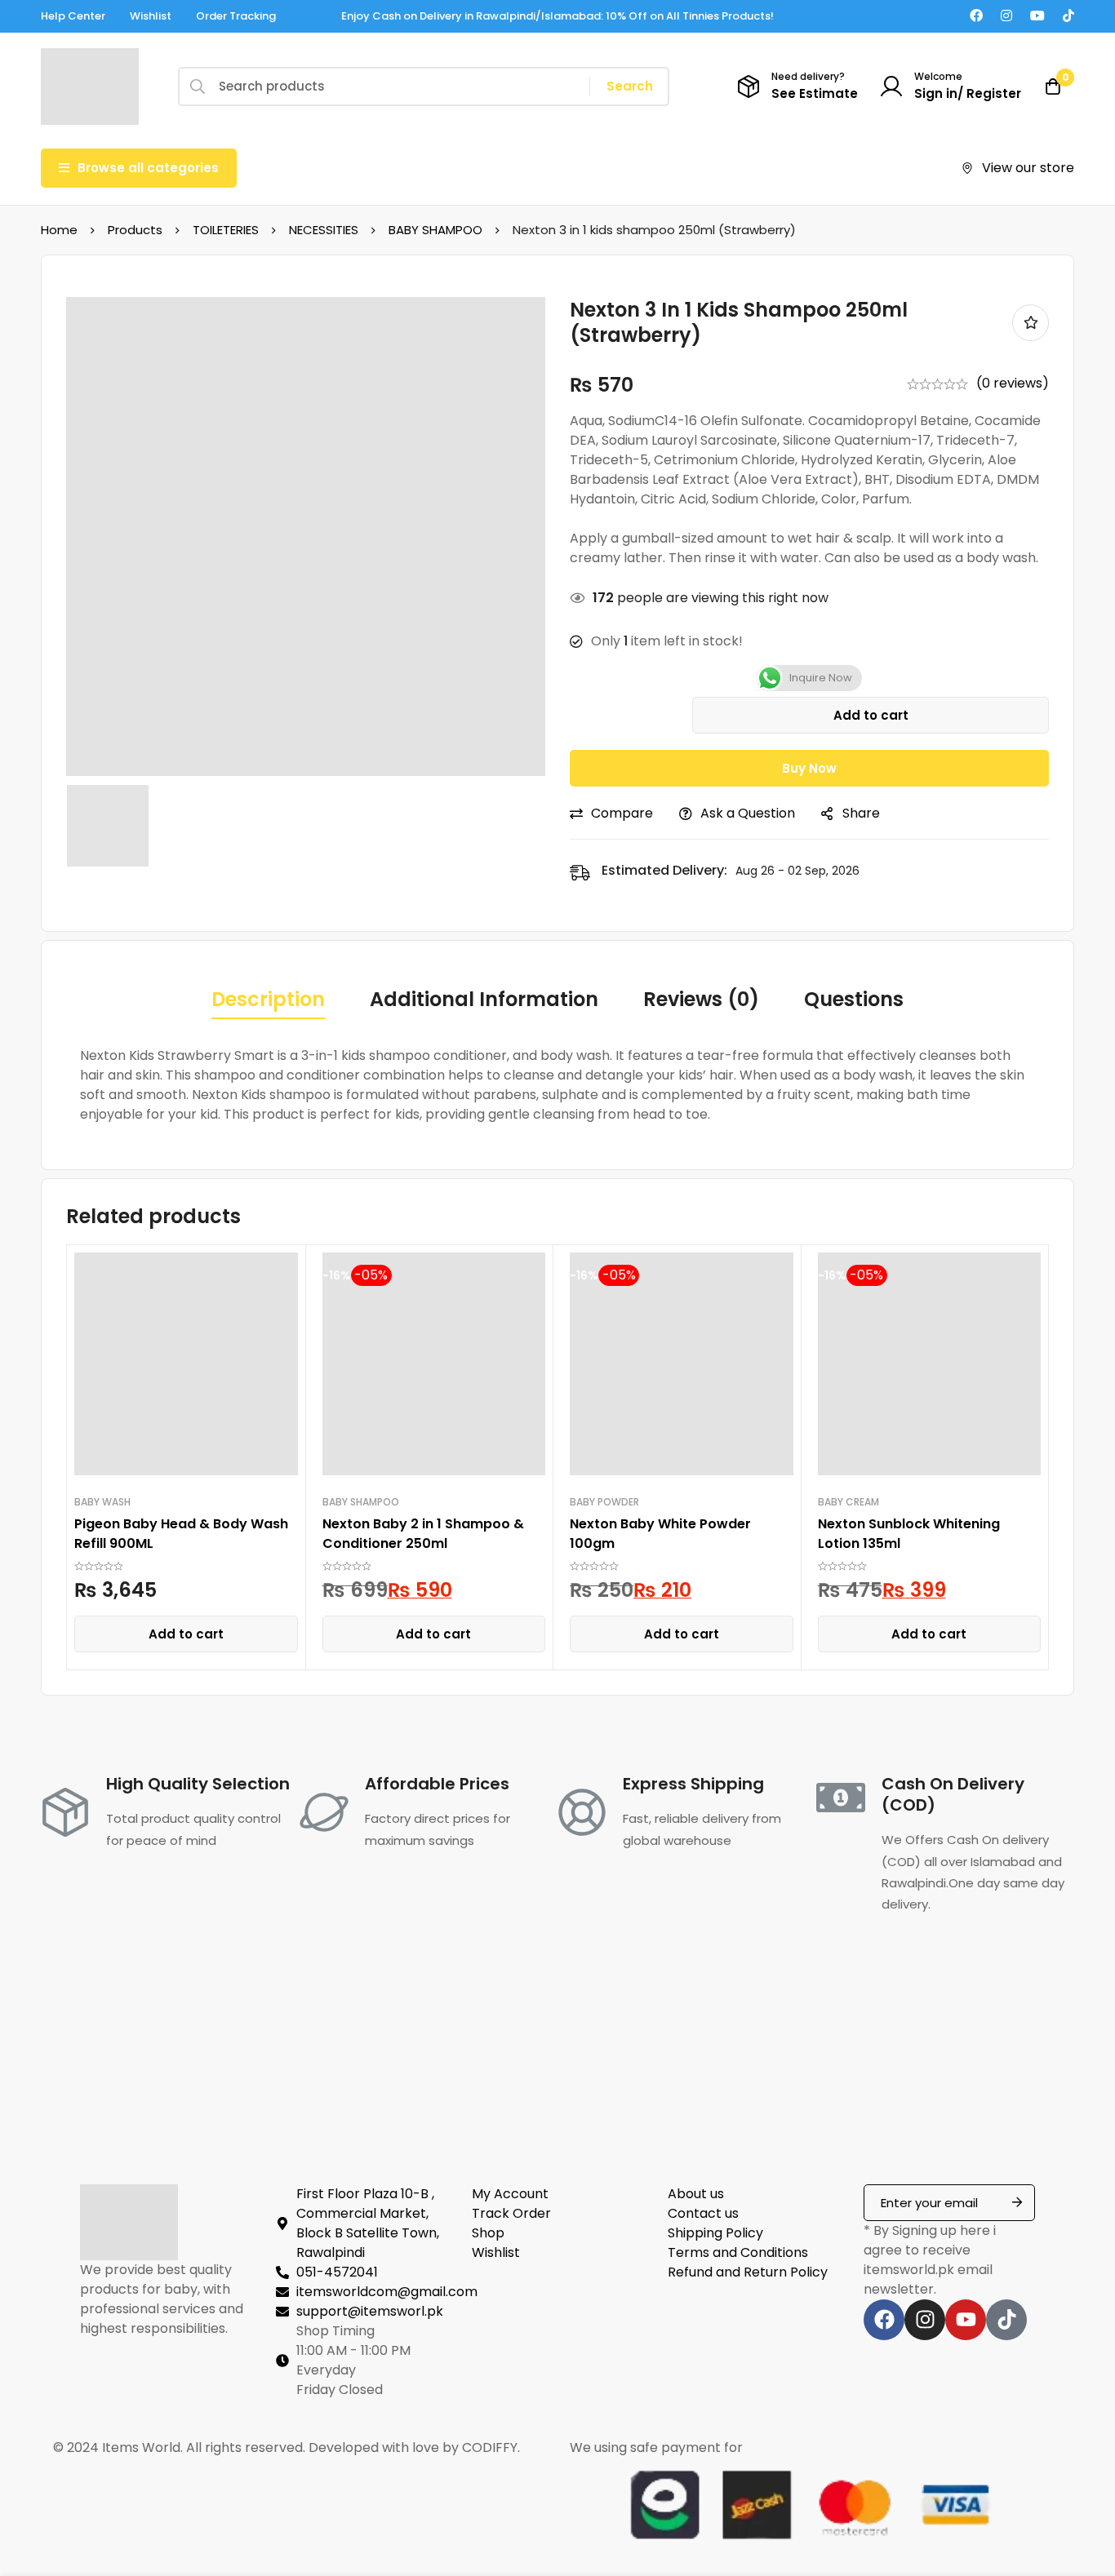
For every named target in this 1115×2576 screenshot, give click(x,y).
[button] (186, 1634)
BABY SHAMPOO (435, 230)
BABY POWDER (604, 1502)
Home (59, 230)
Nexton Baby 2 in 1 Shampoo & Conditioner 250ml (423, 1534)
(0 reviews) (1013, 383)
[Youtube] (1037, 16)
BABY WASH (102, 1502)
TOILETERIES (226, 230)
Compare (622, 813)
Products (135, 230)
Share (861, 813)
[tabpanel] (557, 1085)
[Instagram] (1006, 16)
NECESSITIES (324, 230)
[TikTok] (1068, 16)
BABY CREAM (848, 1502)
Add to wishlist (1031, 323)
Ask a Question (748, 813)
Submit (1017, 2203)
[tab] (268, 1000)
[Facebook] (976, 16)
